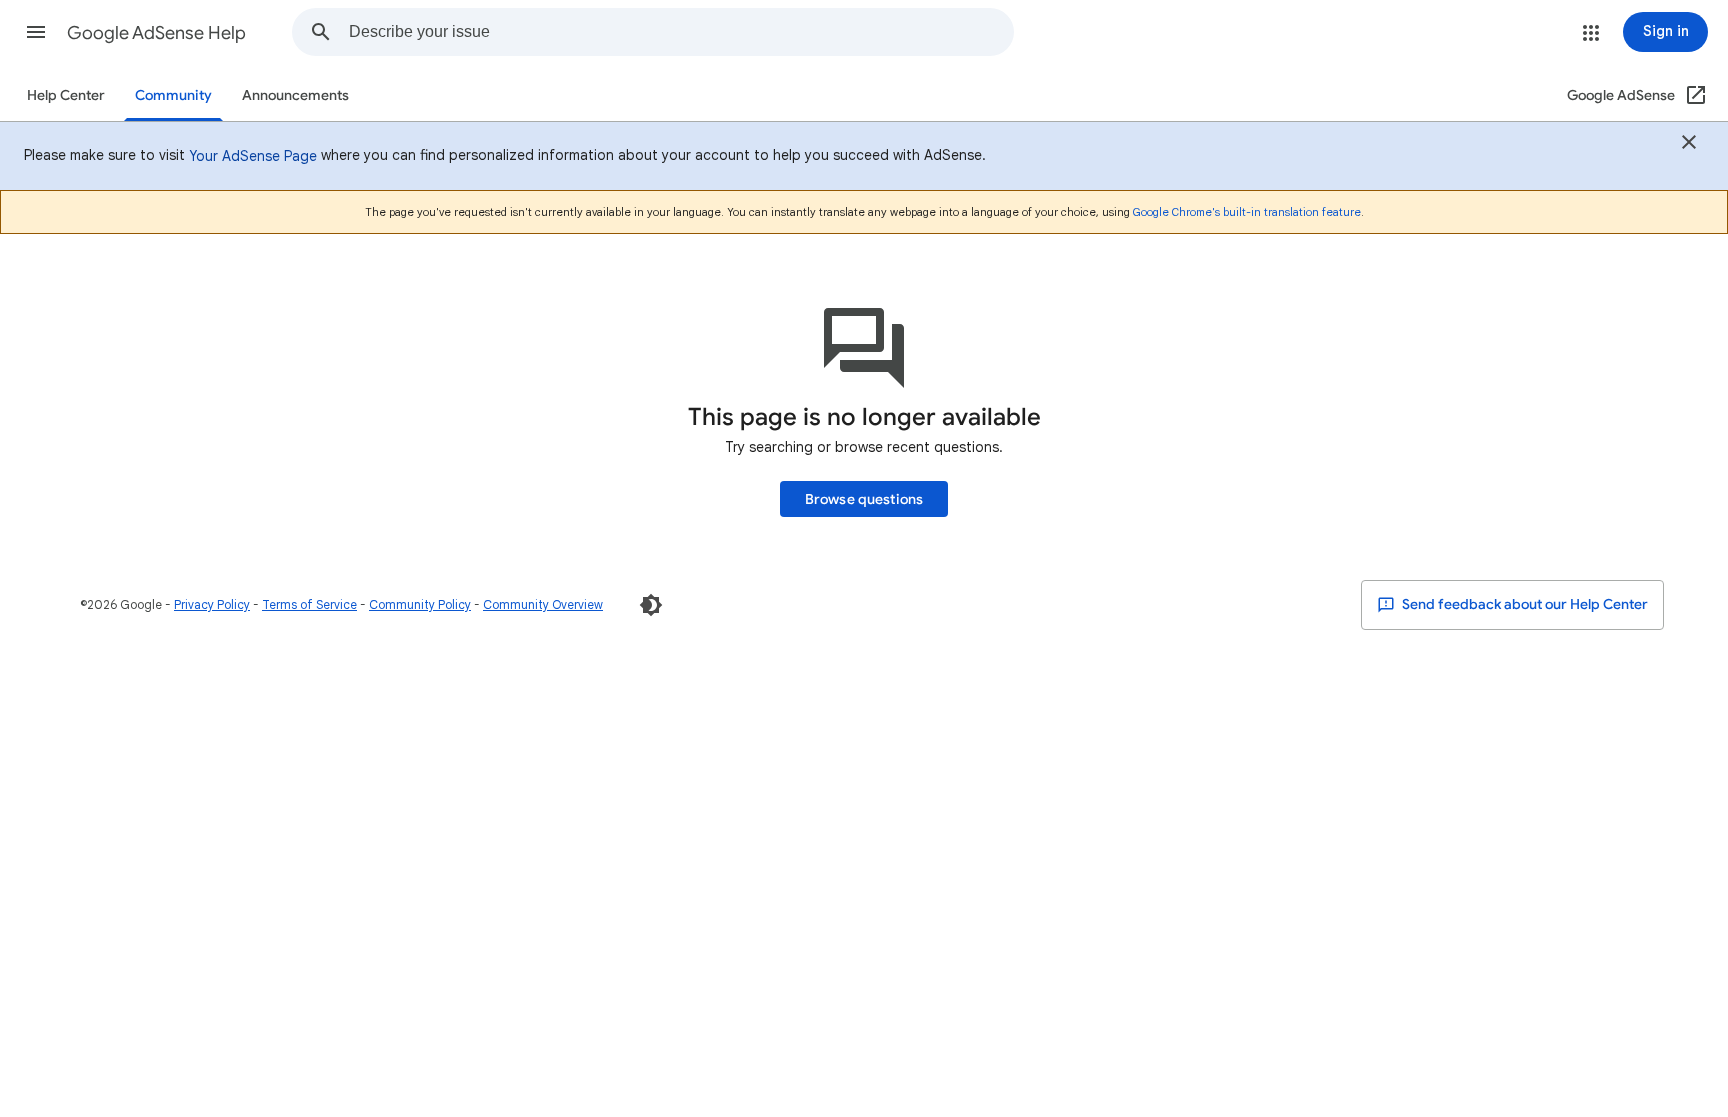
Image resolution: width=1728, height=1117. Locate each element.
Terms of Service (309, 604)
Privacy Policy (212, 604)
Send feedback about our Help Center (1523, 604)
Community (173, 95)
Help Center (66, 95)
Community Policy (420, 604)
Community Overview (543, 604)
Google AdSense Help (156, 33)
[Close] (1689, 145)
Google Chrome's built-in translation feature (1247, 212)
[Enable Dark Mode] (651, 605)
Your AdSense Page (253, 156)
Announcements (295, 95)
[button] (36, 32)
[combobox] (681, 32)
